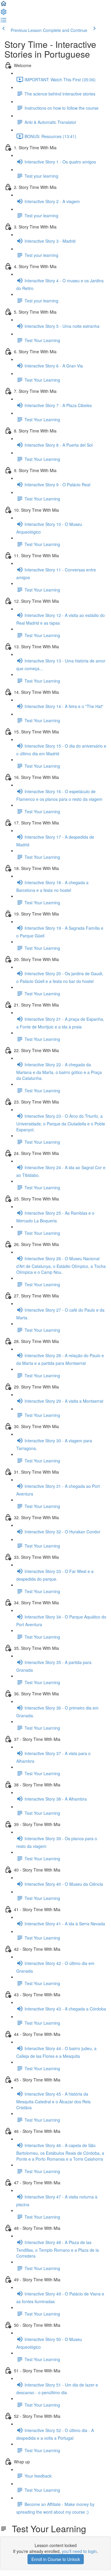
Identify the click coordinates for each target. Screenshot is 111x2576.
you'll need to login (79, 2551)
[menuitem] (4, 14)
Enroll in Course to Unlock (56, 2559)
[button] (4, 5)
